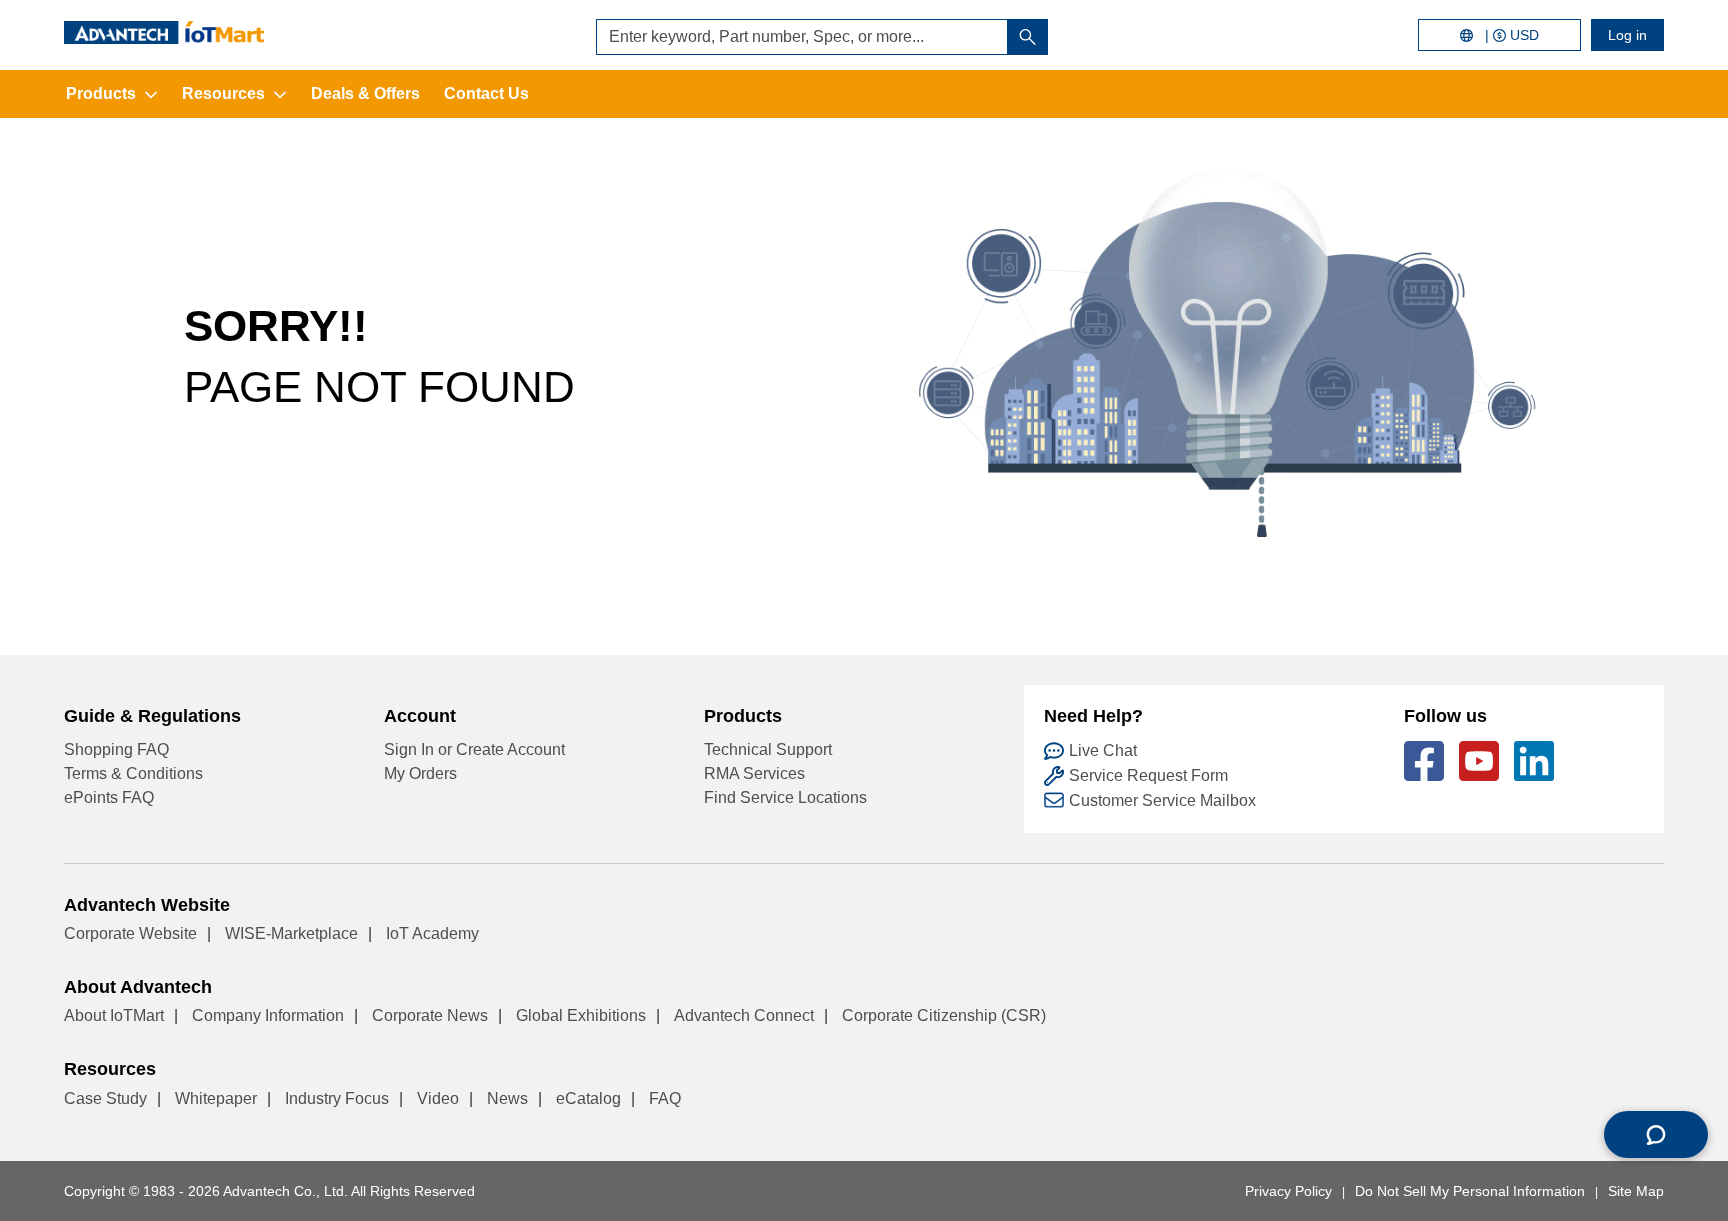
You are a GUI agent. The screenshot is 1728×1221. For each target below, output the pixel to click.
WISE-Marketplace (291, 933)
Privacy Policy (1288, 1191)
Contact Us (486, 93)
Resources (223, 93)
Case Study (105, 1098)
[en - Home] (164, 32)
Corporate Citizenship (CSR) (944, 1015)
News (507, 1098)
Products (101, 93)
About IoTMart (114, 1015)
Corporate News (430, 1015)
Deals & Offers (365, 93)
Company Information (268, 1015)
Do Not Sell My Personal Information (1470, 1191)
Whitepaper (216, 1098)
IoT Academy (432, 933)
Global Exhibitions (581, 1015)
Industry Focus (337, 1098)
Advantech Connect (744, 1015)
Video (438, 1098)
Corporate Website (130, 933)
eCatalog (588, 1098)
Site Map (1636, 1191)
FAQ (665, 1098)
